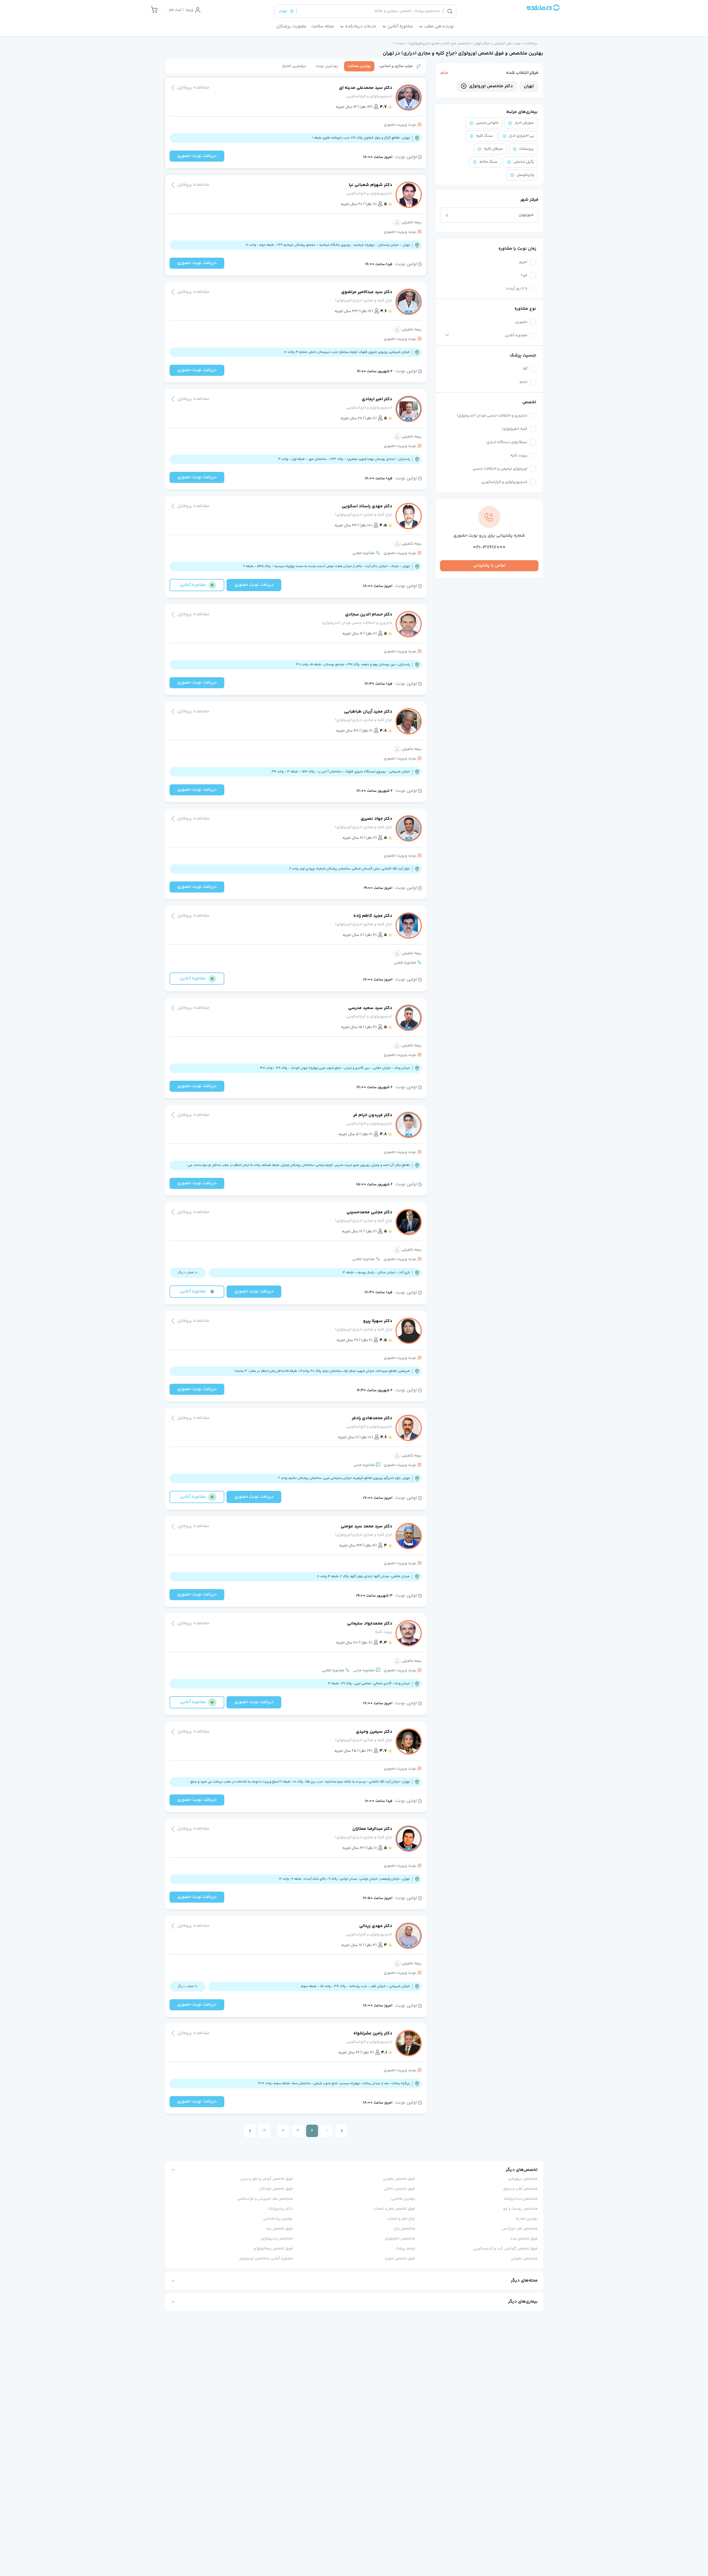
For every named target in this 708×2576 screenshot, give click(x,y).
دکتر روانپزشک (281, 2209)
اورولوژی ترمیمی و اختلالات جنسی (500, 469)
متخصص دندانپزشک (521, 2199)
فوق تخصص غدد (524, 2239)
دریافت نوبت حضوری (197, 156)
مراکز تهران (482, 44)
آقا (525, 369)
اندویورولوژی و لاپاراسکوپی (504, 482)
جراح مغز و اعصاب (401, 2219)
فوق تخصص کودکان (276, 2189)
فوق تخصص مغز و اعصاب (394, 2209)
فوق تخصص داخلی (400, 2189)
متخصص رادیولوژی (277, 2239)
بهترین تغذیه (527, 2219)
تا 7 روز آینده (517, 289)
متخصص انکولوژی (400, 2239)
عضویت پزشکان (291, 27)
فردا (524, 276)
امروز (523, 262)
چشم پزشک (405, 2249)
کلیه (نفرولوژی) (515, 429)
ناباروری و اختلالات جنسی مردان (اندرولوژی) (492, 416)
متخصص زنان (404, 2229)
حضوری (521, 322)
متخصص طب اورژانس (520, 2229)
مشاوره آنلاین (516, 336)
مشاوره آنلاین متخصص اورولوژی (266, 2259)
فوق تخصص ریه (280, 2229)
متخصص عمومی (524, 2259)
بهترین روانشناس (278, 2219)
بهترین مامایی (403, 2199)
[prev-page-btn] (341, 2131)
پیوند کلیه (519, 456)
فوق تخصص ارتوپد (400, 2259)
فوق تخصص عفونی (399, 2179)
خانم (524, 382)
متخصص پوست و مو (520, 2209)
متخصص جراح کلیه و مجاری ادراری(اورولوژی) (439, 44)
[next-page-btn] (250, 2131)
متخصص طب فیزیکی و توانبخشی (265, 2199)
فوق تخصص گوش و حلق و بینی (267, 2179)
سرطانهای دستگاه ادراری (507, 442)
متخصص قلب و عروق (520, 2189)
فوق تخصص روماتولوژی (273, 2249)
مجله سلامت (323, 27)
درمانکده (531, 44)
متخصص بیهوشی (523, 2179)
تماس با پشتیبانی (489, 566)
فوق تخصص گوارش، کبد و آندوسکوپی (505, 2249)
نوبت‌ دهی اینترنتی (507, 44)
